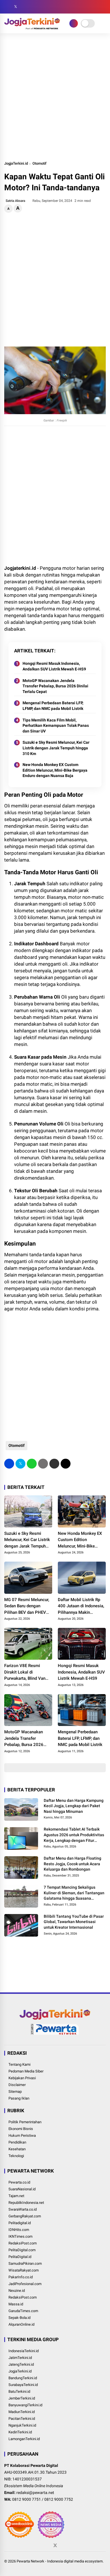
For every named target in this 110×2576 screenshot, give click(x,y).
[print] (43, 1464)
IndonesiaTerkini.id (24, 2351)
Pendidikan (17, 2142)
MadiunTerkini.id (22, 2412)
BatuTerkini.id (19, 2391)
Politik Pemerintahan (25, 2122)
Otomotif (39, 163)
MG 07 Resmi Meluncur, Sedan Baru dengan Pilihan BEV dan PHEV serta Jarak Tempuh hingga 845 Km (27, 1606)
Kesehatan (17, 2149)
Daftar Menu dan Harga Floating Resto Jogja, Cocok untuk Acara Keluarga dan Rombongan (72, 1864)
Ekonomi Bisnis (21, 2129)
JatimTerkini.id (20, 2358)
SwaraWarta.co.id (23, 2209)
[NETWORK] (74, 23)
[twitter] (16, 7)
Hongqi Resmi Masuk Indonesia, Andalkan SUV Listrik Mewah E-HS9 (54, 666)
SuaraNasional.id (22, 2189)
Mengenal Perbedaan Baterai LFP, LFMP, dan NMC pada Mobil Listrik (53, 706)
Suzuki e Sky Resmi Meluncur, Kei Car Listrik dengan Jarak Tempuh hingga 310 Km (56, 748)
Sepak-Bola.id (19, 2318)
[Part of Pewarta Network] (55, 2034)
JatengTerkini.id (21, 2364)
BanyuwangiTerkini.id (25, 2405)
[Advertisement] (55, 97)
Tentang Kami (19, 2064)
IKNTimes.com (20, 2236)
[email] (54, 1464)
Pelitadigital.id (20, 2223)
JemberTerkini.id (22, 2398)
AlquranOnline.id (21, 2324)
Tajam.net (16, 2196)
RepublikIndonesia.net (26, 2203)
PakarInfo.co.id (21, 2277)
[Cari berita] (104, 7)
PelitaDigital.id (20, 2257)
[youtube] (32, 7)
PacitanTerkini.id (22, 2419)
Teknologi (16, 2156)
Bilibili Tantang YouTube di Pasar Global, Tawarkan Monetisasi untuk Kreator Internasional (74, 1922)
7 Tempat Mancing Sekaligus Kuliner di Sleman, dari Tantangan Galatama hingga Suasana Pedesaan (74, 1893)
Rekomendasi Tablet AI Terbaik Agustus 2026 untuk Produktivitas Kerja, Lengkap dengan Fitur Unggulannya (74, 1835)
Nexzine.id (17, 2291)
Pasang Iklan (19, 2098)
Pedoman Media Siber (26, 2071)
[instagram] (24, 7)
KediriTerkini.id (20, 2432)
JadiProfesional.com (25, 2284)
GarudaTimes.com (23, 2311)
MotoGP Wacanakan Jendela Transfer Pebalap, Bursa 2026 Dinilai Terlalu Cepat (55, 686)
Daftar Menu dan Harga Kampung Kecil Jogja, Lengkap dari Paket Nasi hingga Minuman (74, 1806)
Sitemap (15, 2092)
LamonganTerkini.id (24, 2439)
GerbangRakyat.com (25, 2216)
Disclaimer (17, 2085)
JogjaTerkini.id (16, 163)
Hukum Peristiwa (22, 2135)
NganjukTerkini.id (22, 2425)
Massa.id (16, 2304)
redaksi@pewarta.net (35, 2493)
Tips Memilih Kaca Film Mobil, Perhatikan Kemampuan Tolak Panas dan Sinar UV (56, 726)
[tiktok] (41, 7)
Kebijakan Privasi (22, 2078)
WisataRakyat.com (24, 2270)
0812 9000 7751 (27, 2499)
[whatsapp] (32, 1464)
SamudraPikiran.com (25, 2263)
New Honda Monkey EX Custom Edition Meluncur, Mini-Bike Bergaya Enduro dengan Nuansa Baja (55, 770)
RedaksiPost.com (23, 2243)
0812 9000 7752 (59, 2499)
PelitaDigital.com (22, 2250)
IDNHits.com (19, 2230)
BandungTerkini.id (23, 2378)
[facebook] (7, 7)
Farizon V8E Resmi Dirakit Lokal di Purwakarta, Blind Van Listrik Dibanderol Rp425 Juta (28, 1672)
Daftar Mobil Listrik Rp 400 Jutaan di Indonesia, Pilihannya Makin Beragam (81, 1606)
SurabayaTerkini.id (23, 2385)
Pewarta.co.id (19, 2182)
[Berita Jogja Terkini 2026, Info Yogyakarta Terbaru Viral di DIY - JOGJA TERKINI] (32, 28)
